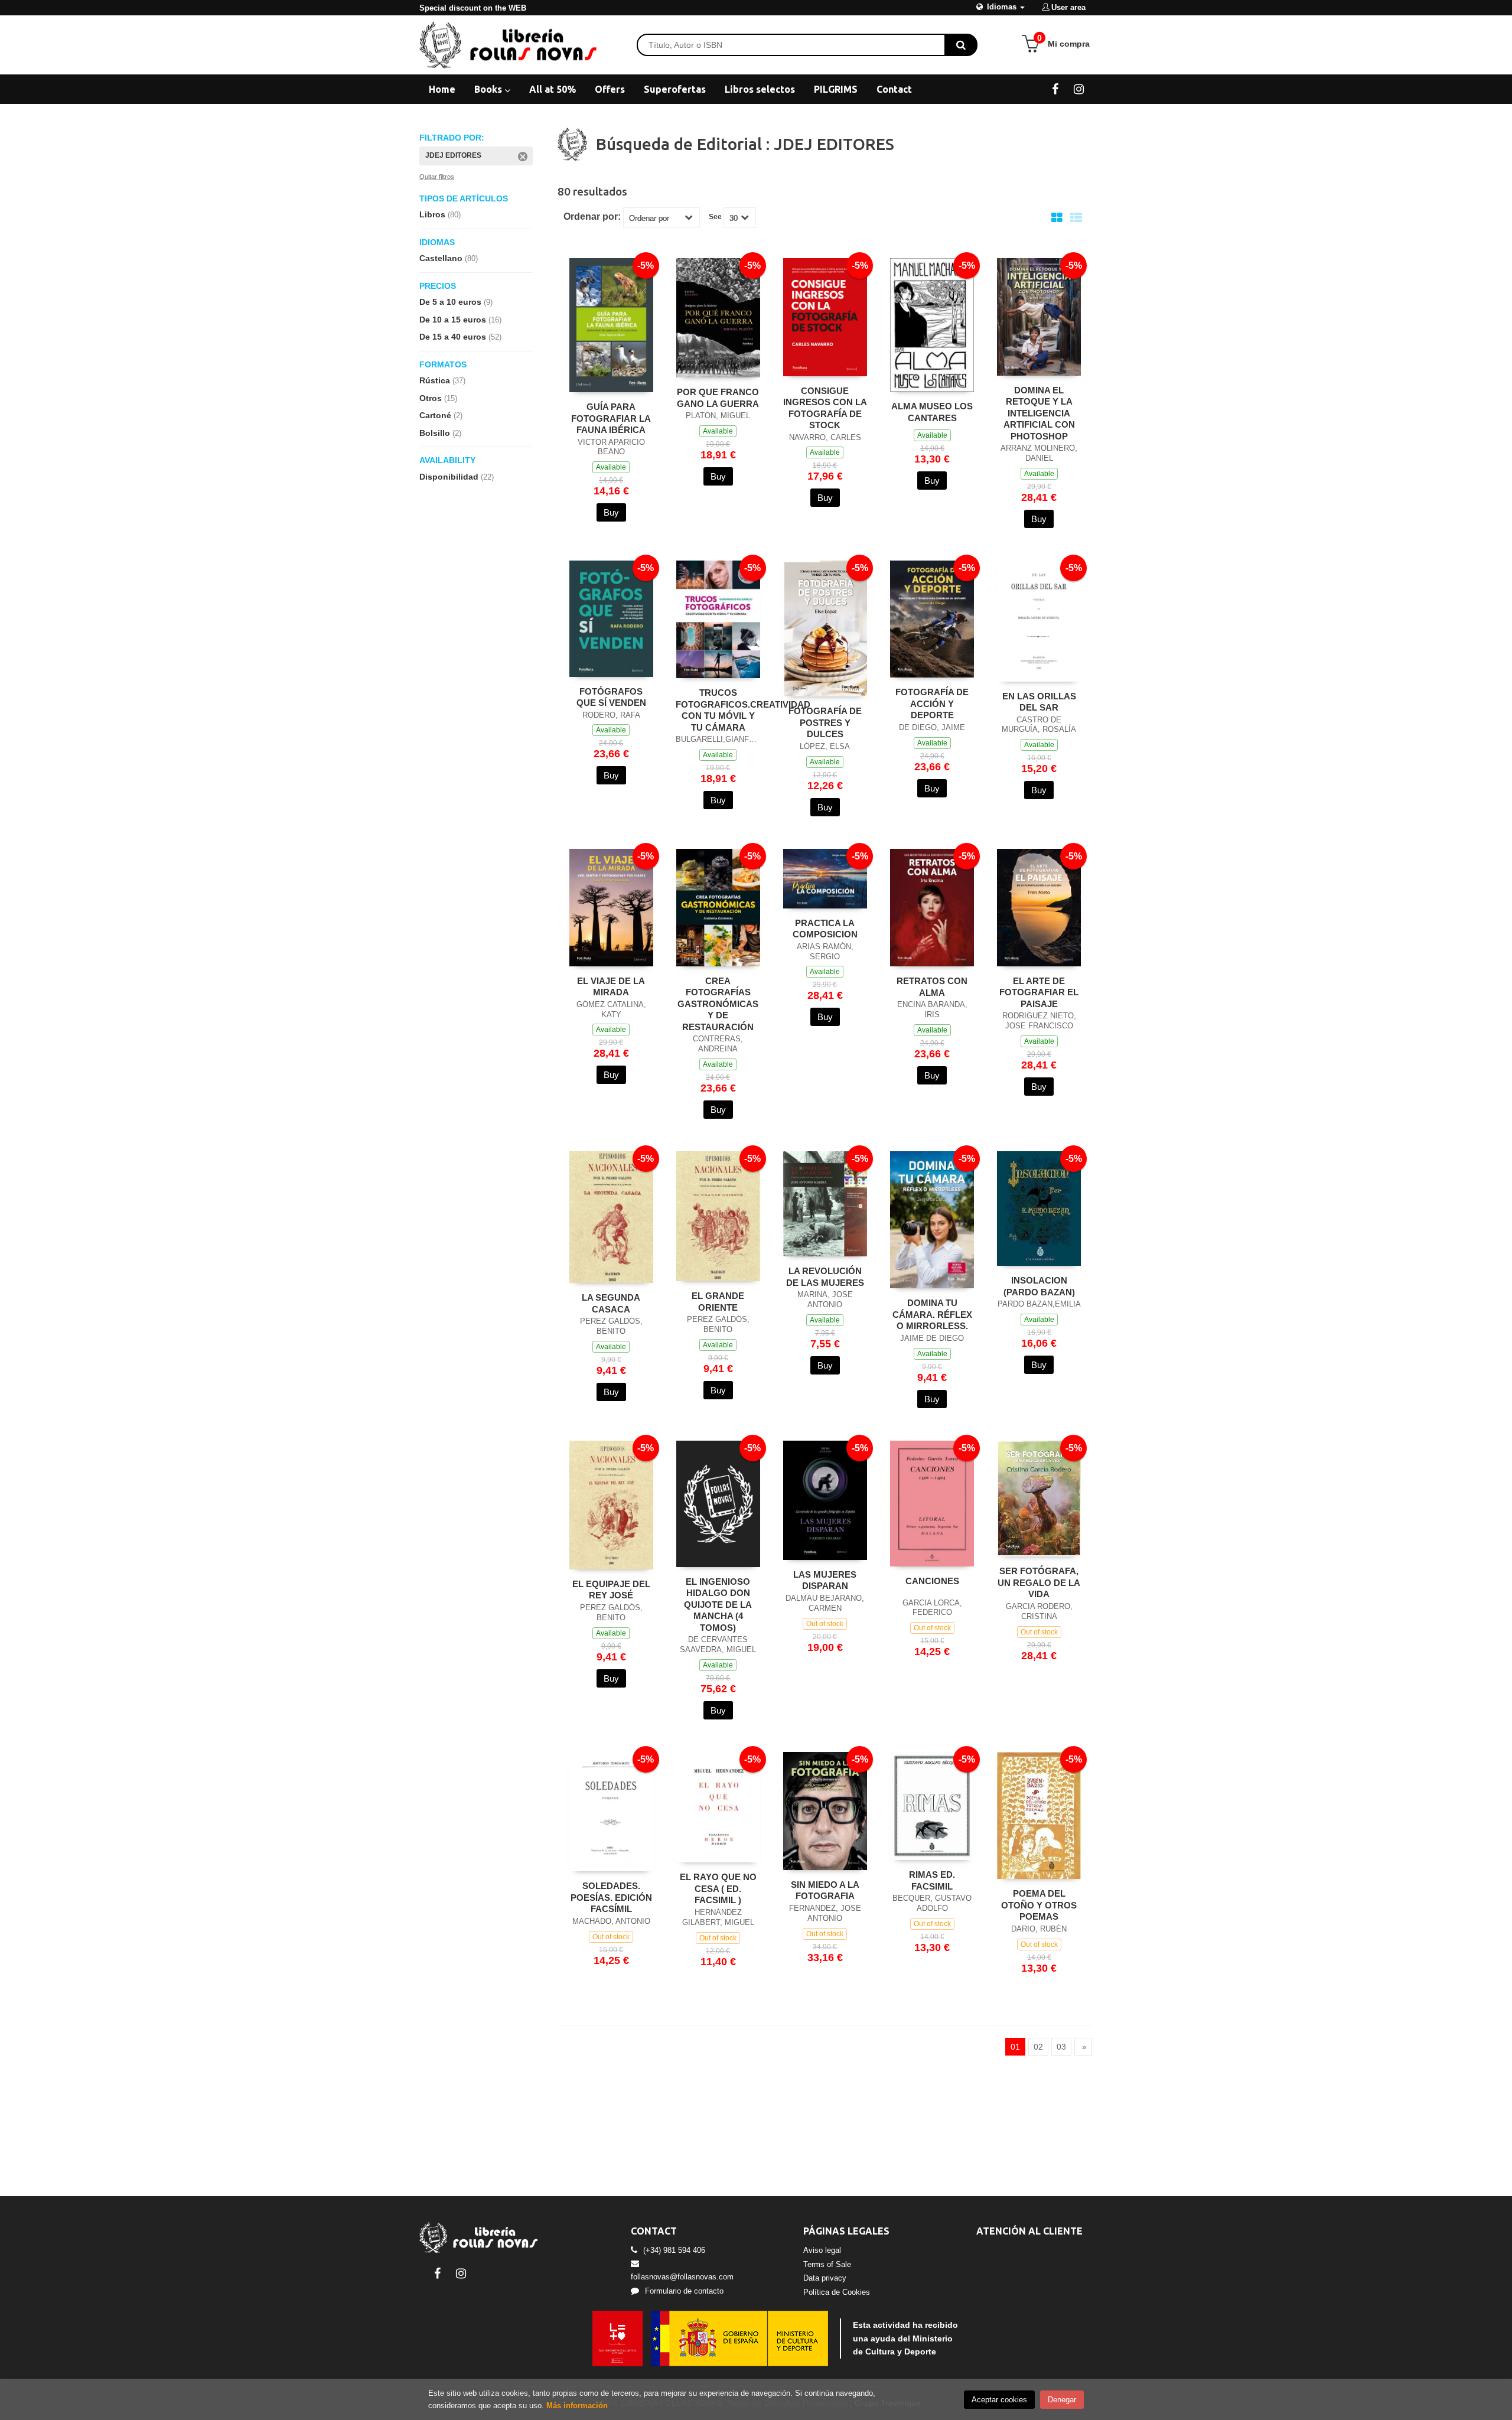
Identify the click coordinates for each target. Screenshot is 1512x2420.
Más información (577, 2406)
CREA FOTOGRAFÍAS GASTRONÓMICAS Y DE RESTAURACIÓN (718, 1004)
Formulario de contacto (684, 2291)
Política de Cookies (837, 2292)
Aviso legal (822, 2250)
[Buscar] (961, 45)
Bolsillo (440, 433)
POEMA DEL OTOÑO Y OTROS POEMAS (1039, 1905)
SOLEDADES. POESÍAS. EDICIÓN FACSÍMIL (611, 1897)
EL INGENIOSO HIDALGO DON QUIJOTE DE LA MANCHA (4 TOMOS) (718, 1605)
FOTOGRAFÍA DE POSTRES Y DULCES (825, 722)
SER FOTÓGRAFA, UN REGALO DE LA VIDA (1039, 1582)
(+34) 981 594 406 (674, 2250)
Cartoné (441, 415)
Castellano (449, 258)
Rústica (442, 380)
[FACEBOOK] (1055, 89)
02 (1038, 2047)
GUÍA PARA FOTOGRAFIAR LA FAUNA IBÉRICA (611, 418)
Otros (438, 398)
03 (1061, 2047)
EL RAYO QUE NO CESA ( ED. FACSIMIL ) (718, 1888)
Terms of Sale (827, 2264)
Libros (440, 214)
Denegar (1062, 2400)
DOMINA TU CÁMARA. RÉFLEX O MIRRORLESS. (932, 1314)
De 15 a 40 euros (460, 337)
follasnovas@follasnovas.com (682, 2277)
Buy (611, 512)
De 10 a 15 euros (460, 320)
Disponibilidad (457, 477)
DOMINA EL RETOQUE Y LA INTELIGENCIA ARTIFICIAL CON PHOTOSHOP (1039, 413)
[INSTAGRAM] (1079, 89)
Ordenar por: (592, 217)
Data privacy (825, 2278)
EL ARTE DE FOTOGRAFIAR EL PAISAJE (1039, 992)
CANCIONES (932, 1581)
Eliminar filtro (523, 157)
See (715, 217)
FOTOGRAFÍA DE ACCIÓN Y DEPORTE (932, 703)
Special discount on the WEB (473, 8)
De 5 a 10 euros (456, 302)
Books (489, 89)
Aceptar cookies (999, 2400)
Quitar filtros (437, 177)
